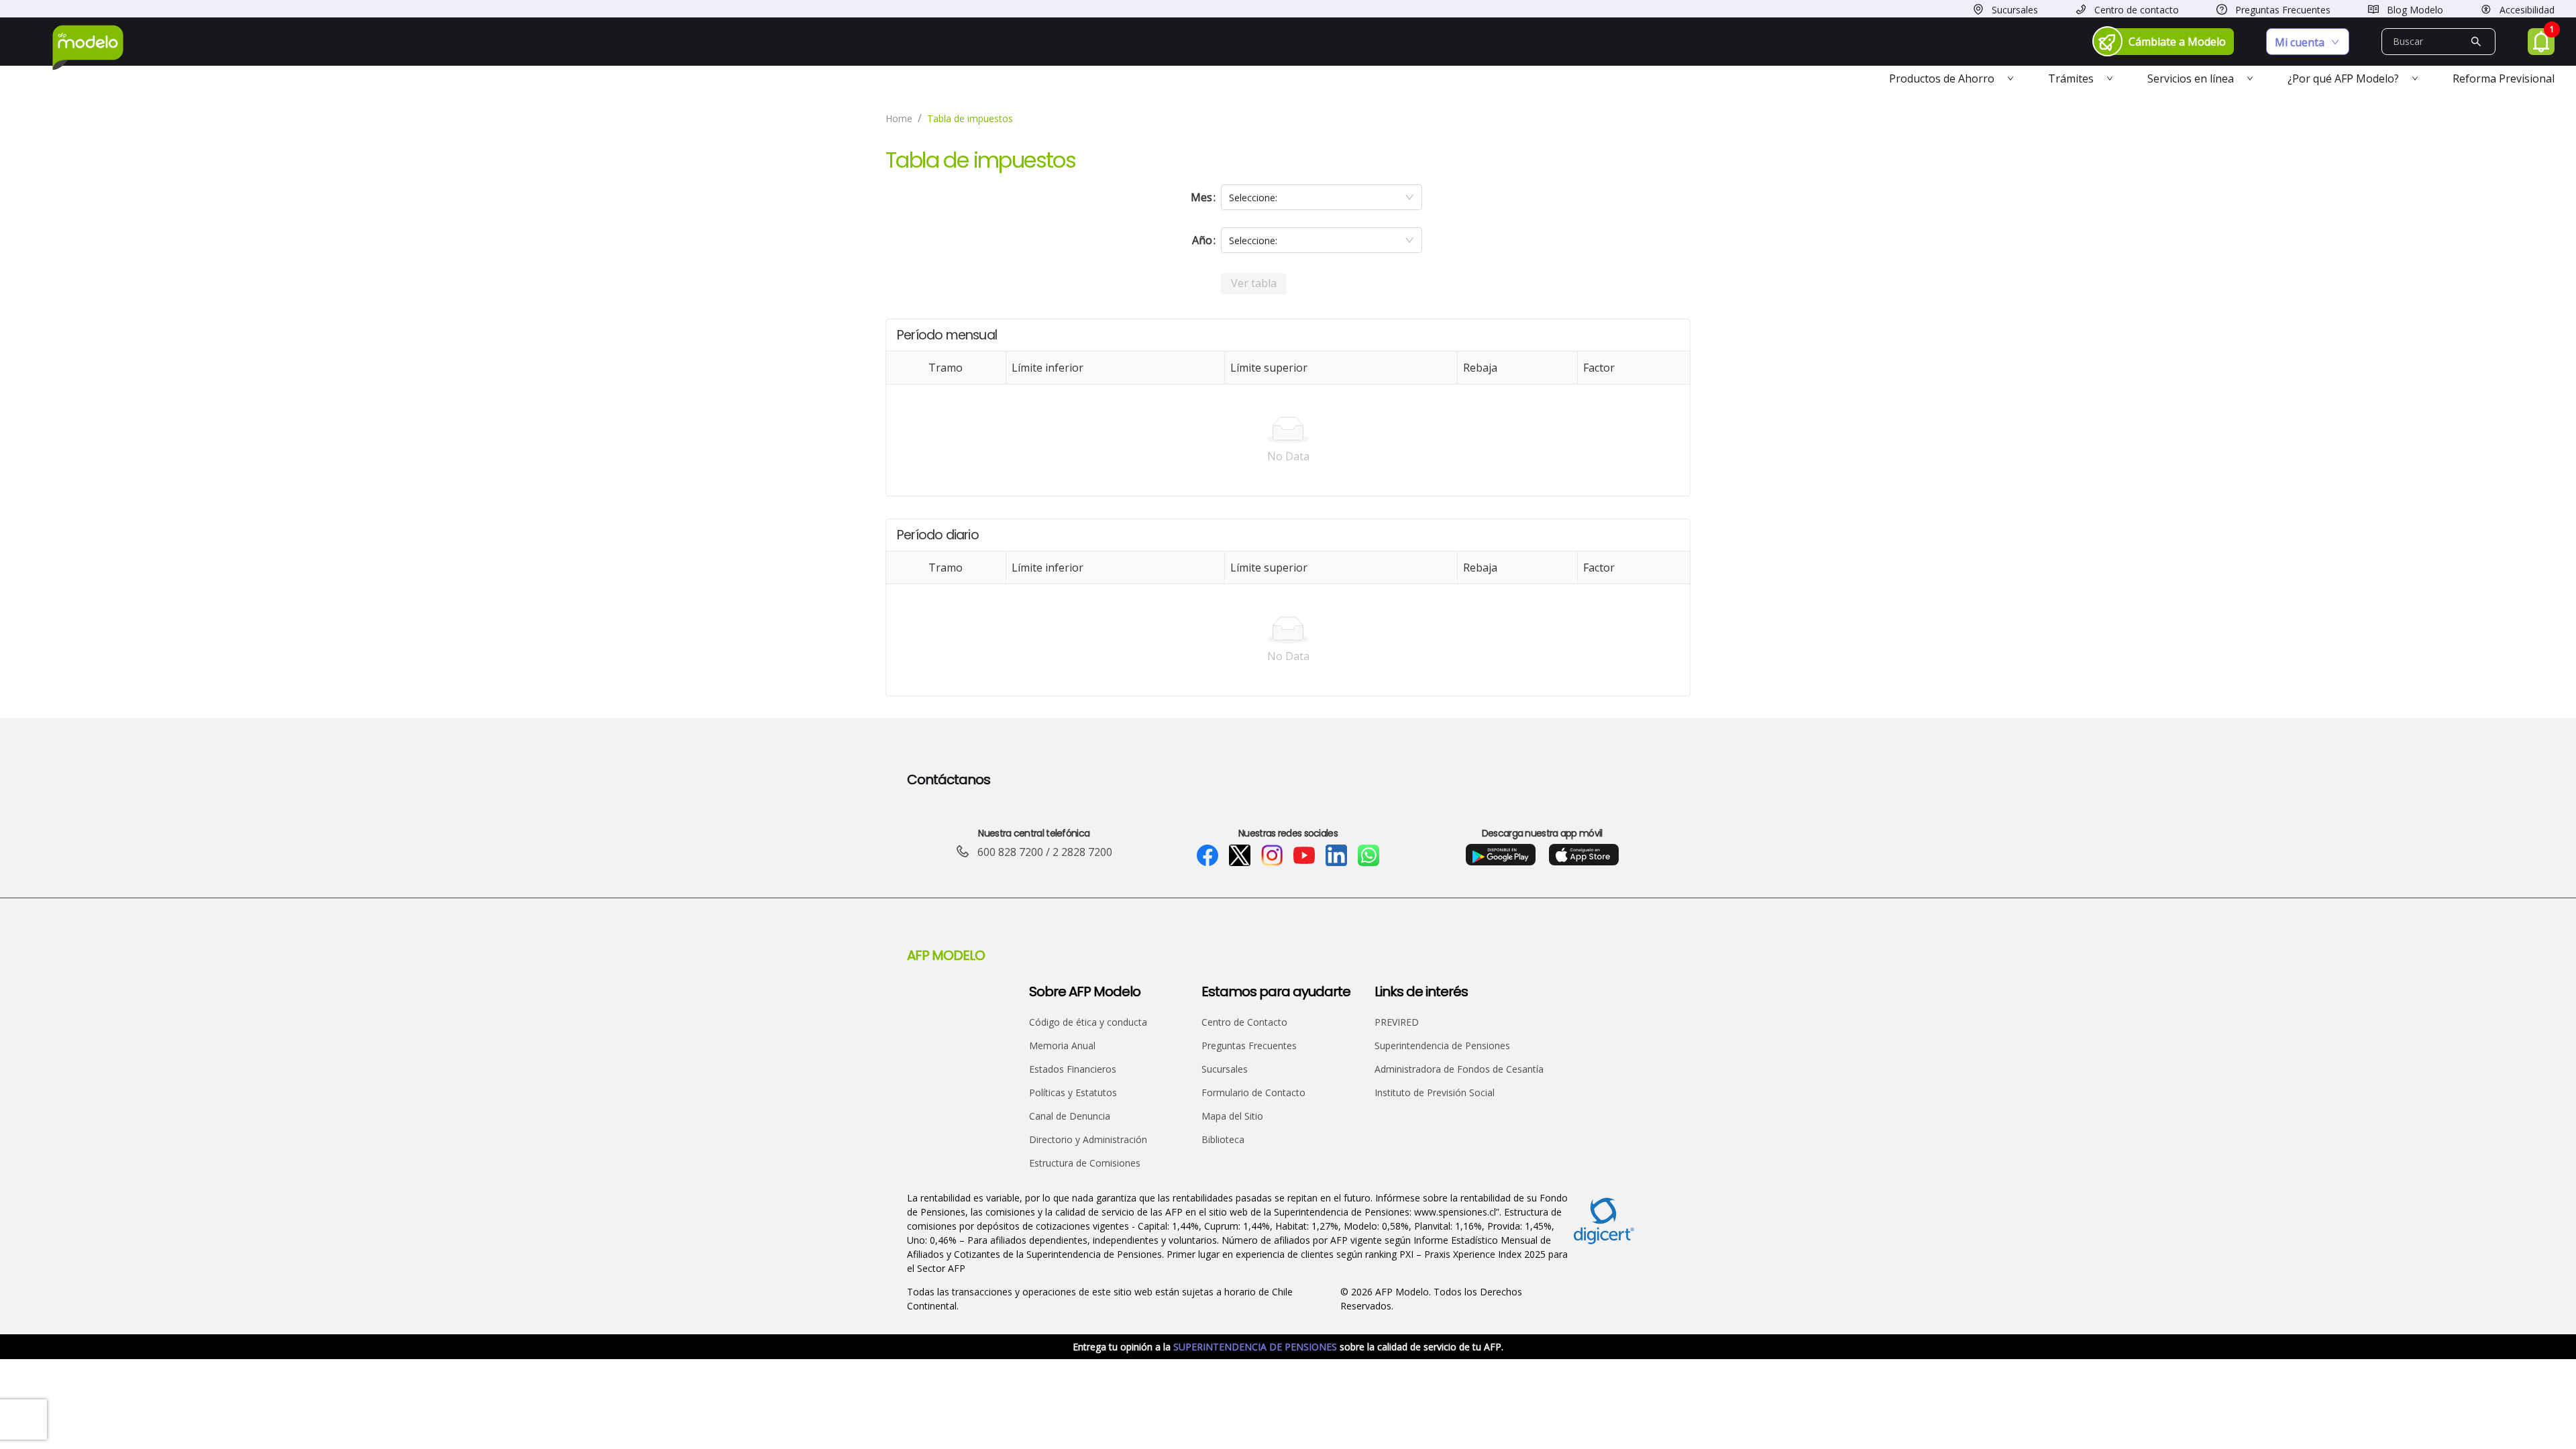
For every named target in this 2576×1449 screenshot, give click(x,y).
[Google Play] (1501, 854)
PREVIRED (1397, 1022)
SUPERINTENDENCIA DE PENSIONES (1256, 1347)
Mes (1201, 197)
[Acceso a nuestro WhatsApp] (1368, 855)
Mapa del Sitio (1232, 1116)
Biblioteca (1223, 1139)
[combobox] (1322, 197)
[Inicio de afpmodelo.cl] (88, 48)
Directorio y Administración (1088, 1139)
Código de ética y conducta (1088, 1022)
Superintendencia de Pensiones (1442, 1045)
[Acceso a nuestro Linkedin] (1336, 855)
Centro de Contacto (1244, 1022)
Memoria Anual (1062, 1045)
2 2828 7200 (1082, 852)
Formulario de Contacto (1253, 1092)
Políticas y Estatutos (1073, 1092)
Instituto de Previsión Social (1435, 1092)
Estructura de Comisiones (1085, 1163)
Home (899, 118)
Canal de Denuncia (1070, 1116)
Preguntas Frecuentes (1249, 1045)
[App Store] (1584, 854)
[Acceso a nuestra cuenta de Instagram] (1272, 855)
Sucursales (1225, 1069)
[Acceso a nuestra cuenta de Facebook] (1207, 855)
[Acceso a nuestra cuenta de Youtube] (1304, 855)
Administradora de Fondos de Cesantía (1459, 1069)
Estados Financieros (1073, 1069)
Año (1202, 240)
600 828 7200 (1010, 852)
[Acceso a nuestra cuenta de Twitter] (1240, 855)
